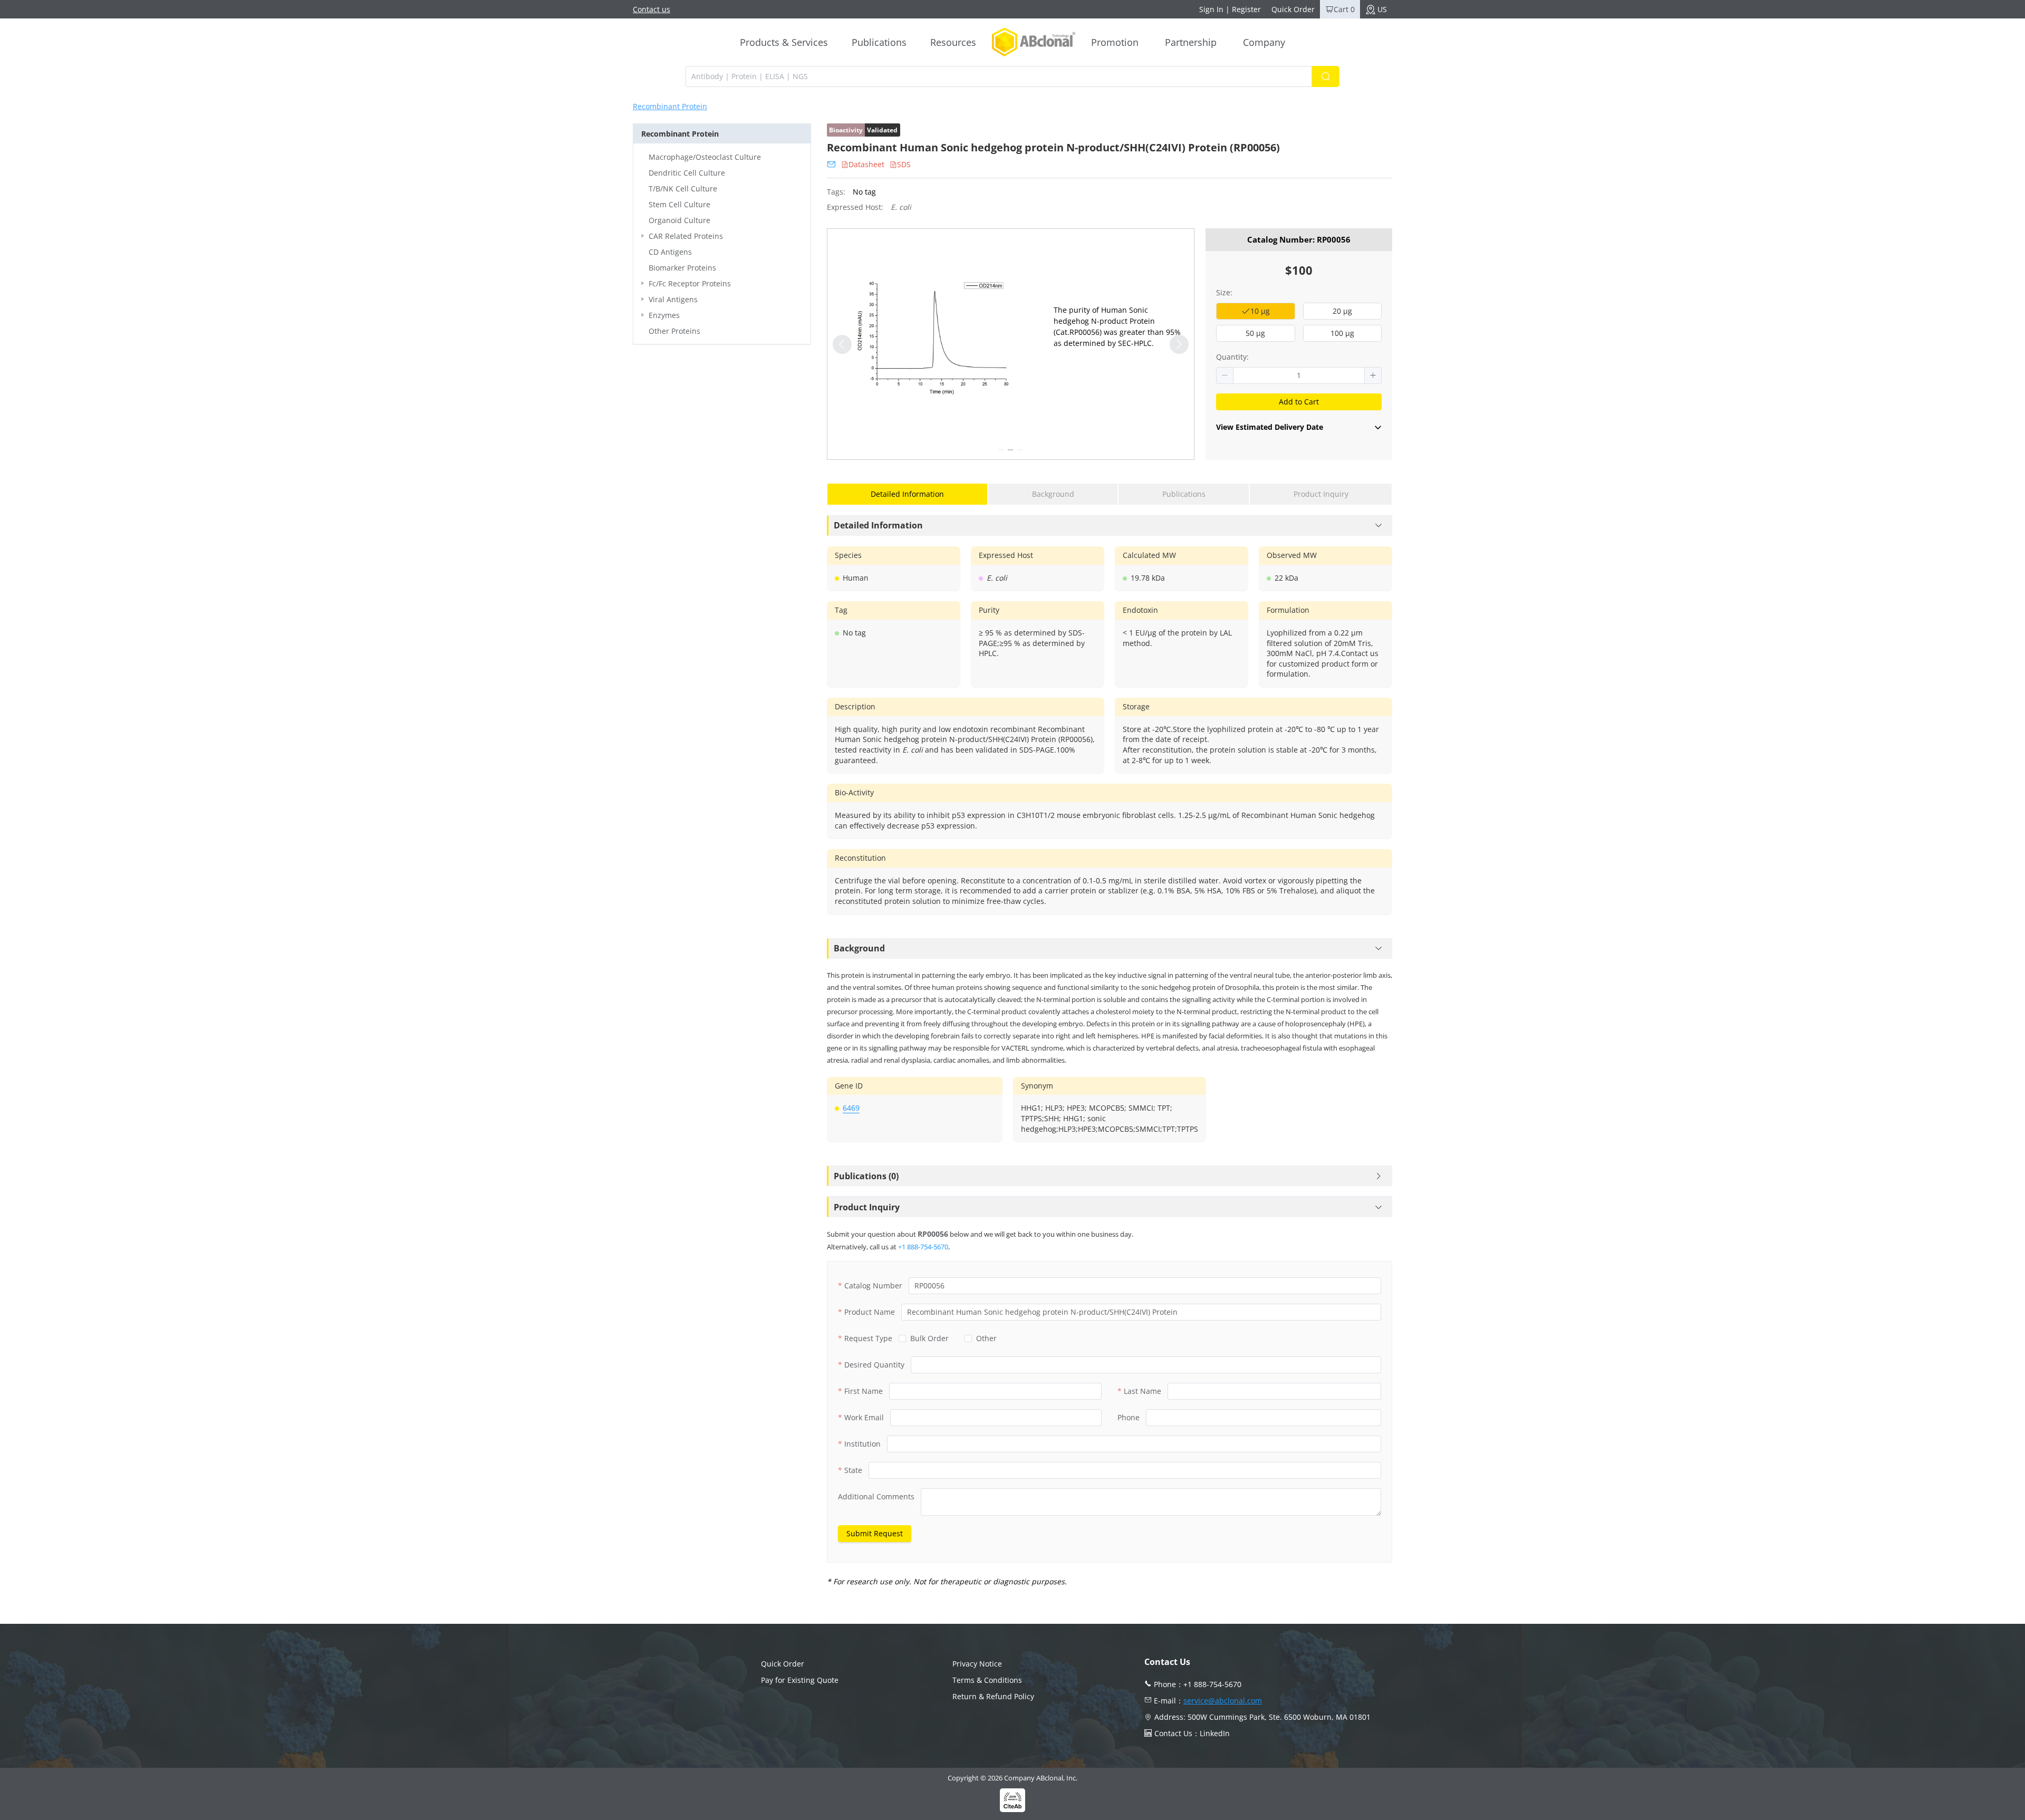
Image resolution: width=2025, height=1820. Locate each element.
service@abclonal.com (1223, 1701)
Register (1246, 9)
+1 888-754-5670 (923, 1247)
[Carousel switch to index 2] (1010, 450)
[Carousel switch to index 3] (1020, 450)
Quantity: (1232, 357)
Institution (862, 1444)
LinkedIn (1215, 1733)
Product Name (870, 1312)
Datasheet (866, 164)
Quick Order (1293, 9)
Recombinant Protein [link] (670, 107)
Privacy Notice (977, 1664)
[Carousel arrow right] (1179, 344)
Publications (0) (866, 1176)
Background (859, 948)
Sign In (1211, 9)
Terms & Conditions (987, 1680)
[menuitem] (784, 42)
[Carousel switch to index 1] (1001, 450)
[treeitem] (722, 157)
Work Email (864, 1417)
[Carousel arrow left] (842, 344)
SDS (904, 164)
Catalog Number (873, 1285)
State (853, 1470)
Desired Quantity (874, 1365)
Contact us (652, 9)
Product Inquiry (867, 1207)
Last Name (1142, 1391)
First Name (864, 1391)
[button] (1225, 375)
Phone (1129, 1417)
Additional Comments (876, 1496)
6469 (851, 1108)
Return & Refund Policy (993, 1696)
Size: (1224, 292)
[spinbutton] (1299, 375)
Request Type (868, 1338)
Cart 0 (1344, 9)
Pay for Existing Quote (800, 1680)
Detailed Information (878, 525)
